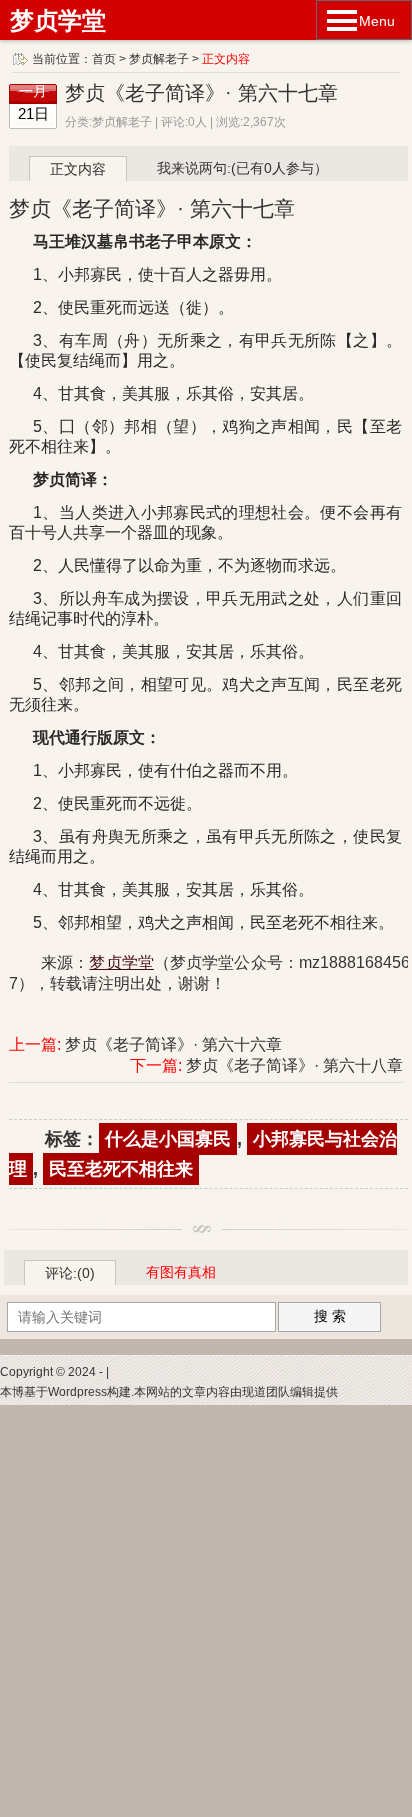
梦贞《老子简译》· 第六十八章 (294, 1065)
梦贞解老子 (159, 59)
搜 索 (330, 1316)
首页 (104, 59)
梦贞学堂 (58, 20)
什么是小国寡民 (168, 1139)
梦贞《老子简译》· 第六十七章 (201, 93)
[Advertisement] (206, 1611)
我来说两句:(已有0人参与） (242, 168)
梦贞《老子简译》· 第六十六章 (173, 1044)
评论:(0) (70, 1273)
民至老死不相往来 (121, 1169)
